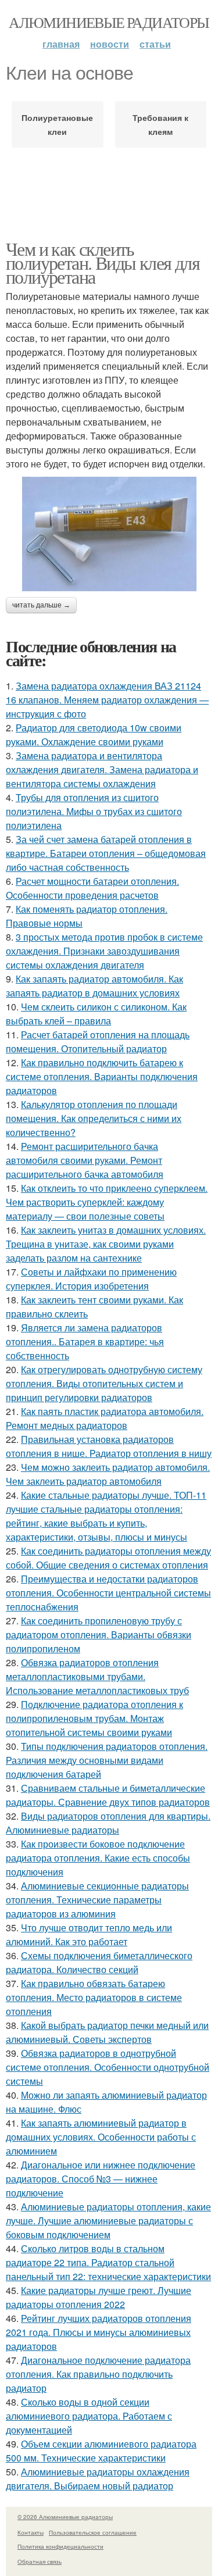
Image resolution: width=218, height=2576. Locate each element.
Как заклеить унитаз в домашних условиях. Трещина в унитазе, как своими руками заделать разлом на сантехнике (106, 1244)
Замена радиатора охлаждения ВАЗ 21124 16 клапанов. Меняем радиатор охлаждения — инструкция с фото (107, 700)
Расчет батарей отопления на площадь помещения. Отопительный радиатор (98, 1042)
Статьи (155, 44)
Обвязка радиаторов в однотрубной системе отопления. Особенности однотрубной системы (108, 2067)
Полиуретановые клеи (57, 124)
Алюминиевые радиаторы (109, 22)
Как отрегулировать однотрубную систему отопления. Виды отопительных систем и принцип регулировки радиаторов (104, 1383)
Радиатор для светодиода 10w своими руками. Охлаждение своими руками (94, 735)
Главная (61, 44)
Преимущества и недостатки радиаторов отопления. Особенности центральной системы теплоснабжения (108, 1593)
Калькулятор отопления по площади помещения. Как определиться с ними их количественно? (94, 1118)
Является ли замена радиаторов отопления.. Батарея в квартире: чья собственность (85, 1341)
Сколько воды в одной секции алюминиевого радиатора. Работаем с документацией (89, 2416)
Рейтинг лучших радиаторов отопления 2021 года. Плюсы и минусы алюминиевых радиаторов (99, 2332)
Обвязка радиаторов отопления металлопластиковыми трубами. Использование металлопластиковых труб (97, 1676)
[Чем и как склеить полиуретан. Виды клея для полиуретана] (109, 534)
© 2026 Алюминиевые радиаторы (65, 2517)
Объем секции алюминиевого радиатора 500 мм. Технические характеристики (101, 2451)
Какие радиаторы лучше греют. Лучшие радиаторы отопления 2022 (99, 2297)
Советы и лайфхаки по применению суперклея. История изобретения (91, 1279)
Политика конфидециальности (60, 2546)
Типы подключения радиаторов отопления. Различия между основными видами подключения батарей (107, 1760)
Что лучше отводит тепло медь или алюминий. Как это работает (89, 1934)
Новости (110, 44)
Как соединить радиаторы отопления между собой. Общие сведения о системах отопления (108, 1558)
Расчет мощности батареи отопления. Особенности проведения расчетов (92, 888)
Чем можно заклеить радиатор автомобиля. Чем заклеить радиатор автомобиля (108, 1474)
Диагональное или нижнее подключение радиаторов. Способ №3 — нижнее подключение (101, 2179)
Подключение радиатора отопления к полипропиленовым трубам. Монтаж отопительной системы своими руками (94, 1718)
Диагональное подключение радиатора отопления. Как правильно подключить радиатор (98, 2374)
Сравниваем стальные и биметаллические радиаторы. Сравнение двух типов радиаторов (108, 1795)
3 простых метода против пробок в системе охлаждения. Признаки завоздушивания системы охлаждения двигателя (104, 951)
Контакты (31, 2532)
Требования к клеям (160, 124)
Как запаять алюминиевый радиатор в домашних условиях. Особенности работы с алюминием (101, 2137)
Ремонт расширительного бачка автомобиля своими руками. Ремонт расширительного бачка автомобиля (85, 1160)
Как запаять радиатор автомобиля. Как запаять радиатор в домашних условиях (94, 986)
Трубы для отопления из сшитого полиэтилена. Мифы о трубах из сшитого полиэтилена (94, 811)
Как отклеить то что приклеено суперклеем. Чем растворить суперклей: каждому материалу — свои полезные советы (107, 1202)
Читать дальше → (41, 605)
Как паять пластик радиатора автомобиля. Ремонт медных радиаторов (105, 1418)
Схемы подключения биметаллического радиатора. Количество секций (99, 1962)
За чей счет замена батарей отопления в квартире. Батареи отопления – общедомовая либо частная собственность (106, 853)
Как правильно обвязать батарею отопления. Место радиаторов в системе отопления (94, 1997)
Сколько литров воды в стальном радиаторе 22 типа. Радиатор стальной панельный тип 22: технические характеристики (108, 2262)
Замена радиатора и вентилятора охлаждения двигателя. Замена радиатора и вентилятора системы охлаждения (102, 769)
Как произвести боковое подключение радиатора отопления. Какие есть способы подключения (98, 1858)
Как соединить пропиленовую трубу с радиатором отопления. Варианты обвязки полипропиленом (99, 1634)
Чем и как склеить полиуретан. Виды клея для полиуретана (103, 262)
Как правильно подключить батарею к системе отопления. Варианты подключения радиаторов (102, 1076)
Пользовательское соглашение (93, 2532)
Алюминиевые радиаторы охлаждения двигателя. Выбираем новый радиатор (98, 2479)
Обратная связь (40, 2561)
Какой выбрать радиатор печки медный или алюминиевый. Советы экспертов (107, 2032)
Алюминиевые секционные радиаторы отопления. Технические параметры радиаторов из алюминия (97, 1900)
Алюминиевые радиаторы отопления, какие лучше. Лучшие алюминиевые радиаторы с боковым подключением (108, 2220)
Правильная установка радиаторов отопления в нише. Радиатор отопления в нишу (109, 1446)
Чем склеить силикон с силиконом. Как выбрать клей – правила (96, 1014)
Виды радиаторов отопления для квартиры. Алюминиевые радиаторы (108, 1823)
